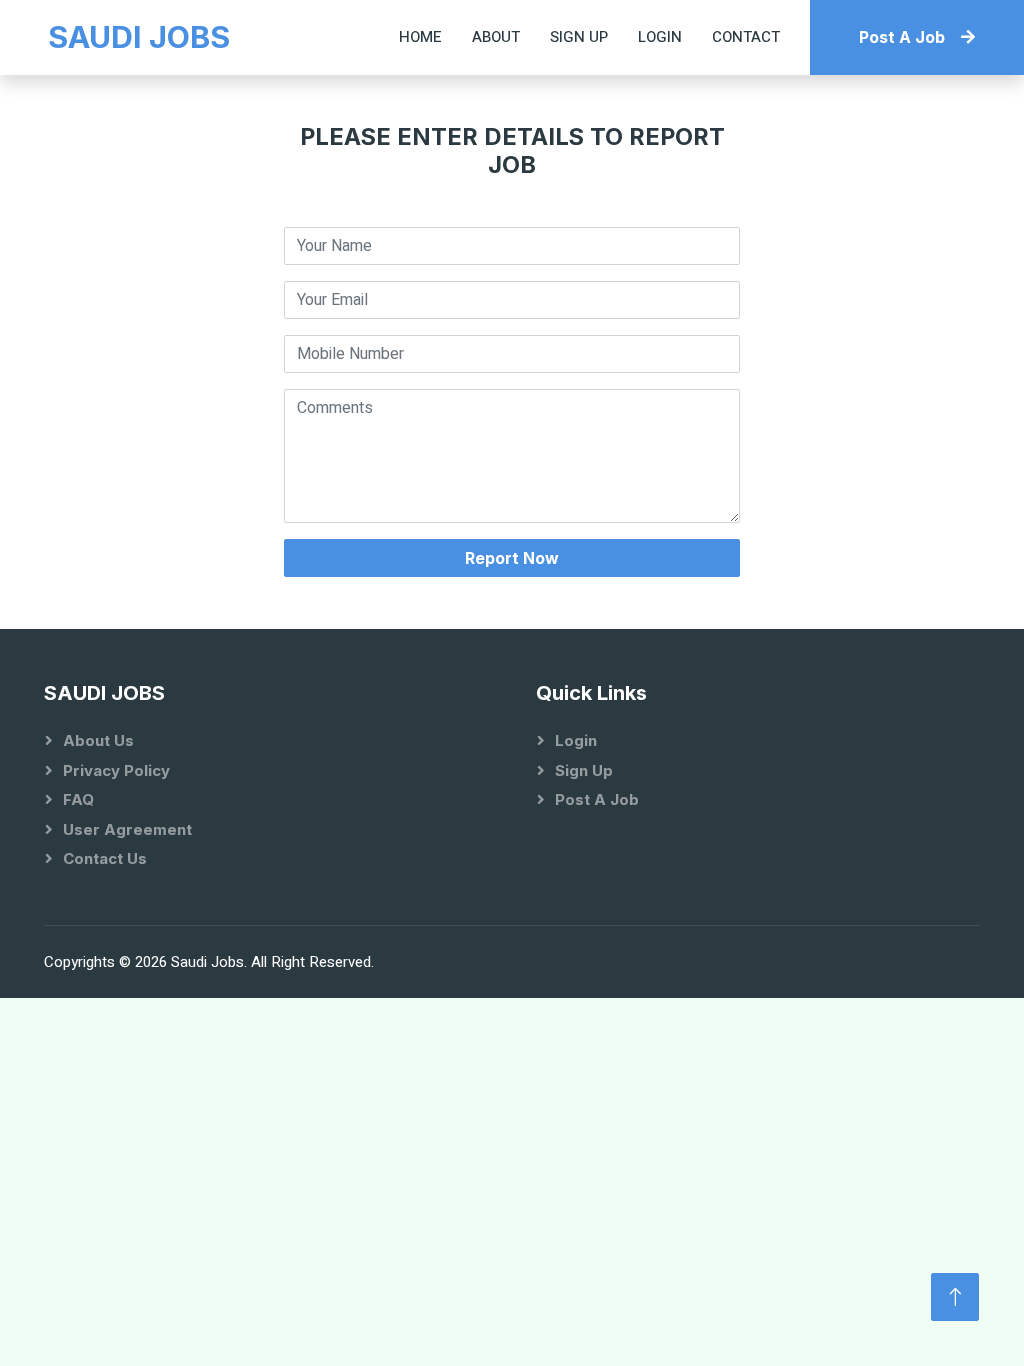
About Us (98, 740)
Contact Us (105, 858)
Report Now (512, 558)
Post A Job (902, 37)
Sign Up (579, 37)
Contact (746, 37)
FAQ (78, 799)
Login (660, 37)
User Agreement (127, 829)
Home (420, 37)
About (496, 37)
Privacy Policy (116, 770)
